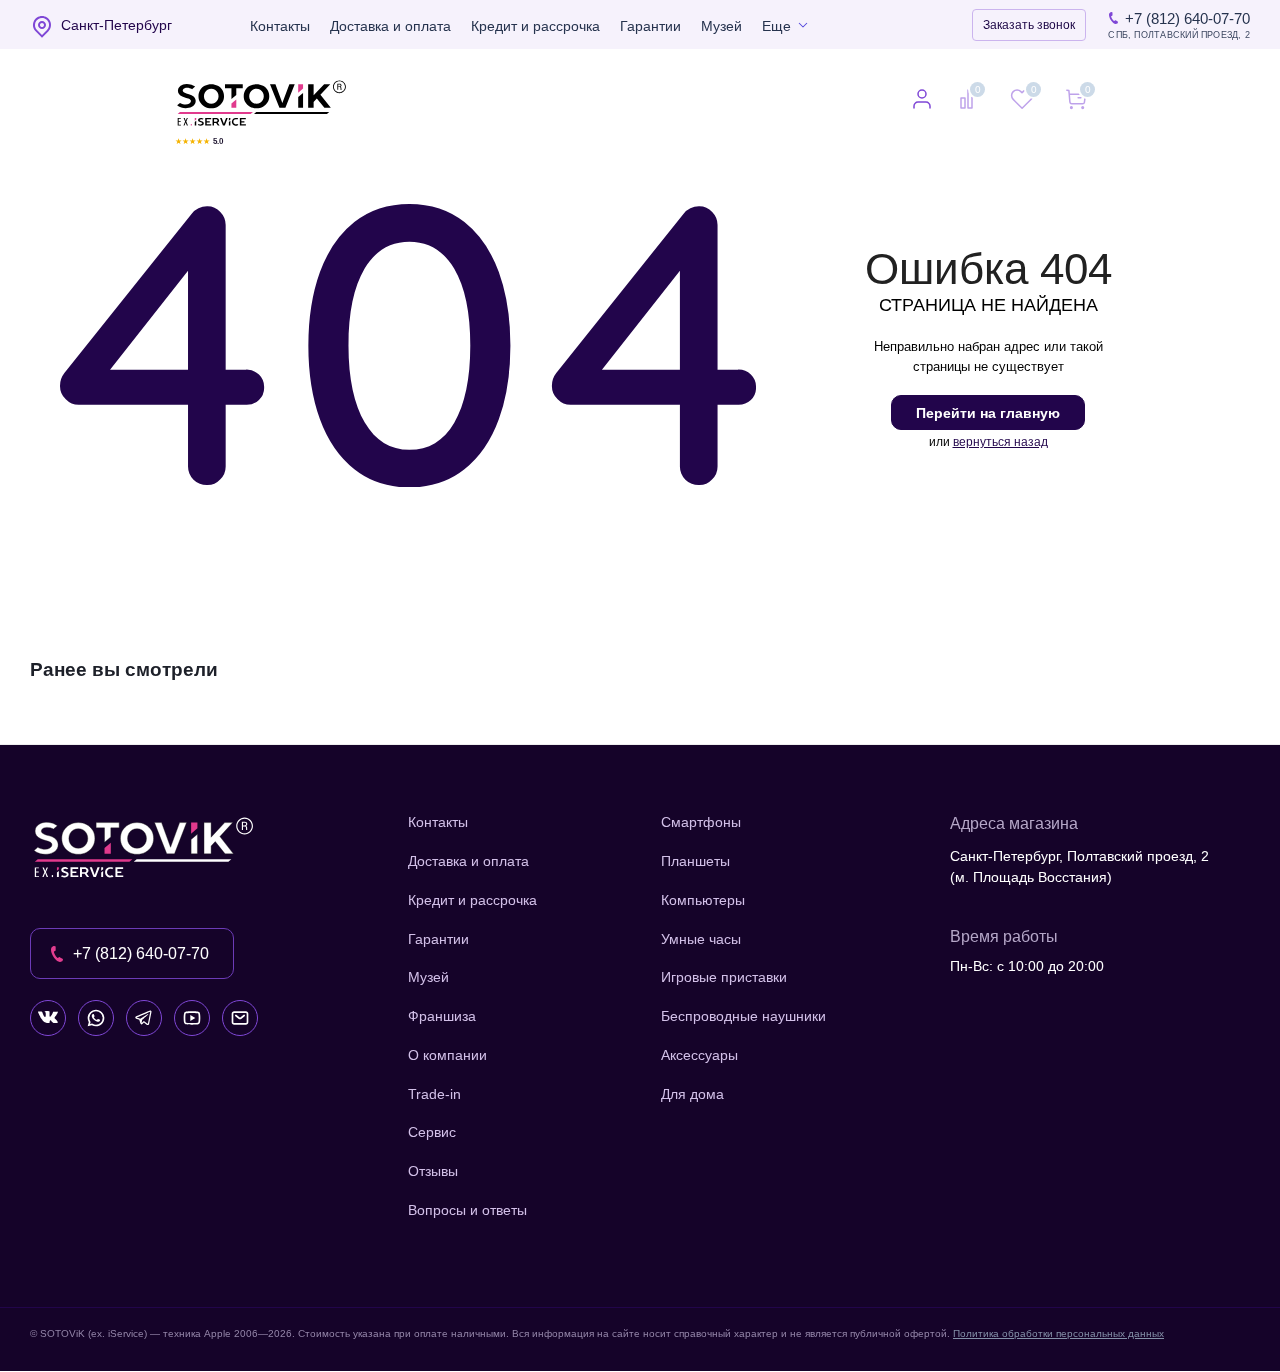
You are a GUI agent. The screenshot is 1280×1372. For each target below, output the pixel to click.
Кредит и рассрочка (535, 26)
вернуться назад (1000, 442)
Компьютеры (703, 900)
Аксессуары (699, 1055)
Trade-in (434, 1094)
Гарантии (650, 26)
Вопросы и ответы (467, 1210)
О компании (447, 1055)
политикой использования (1015, 1263)
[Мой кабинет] (922, 101)
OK (995, 1321)
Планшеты (695, 861)
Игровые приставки (724, 977)
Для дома (692, 1094)
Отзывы (433, 1171)
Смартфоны (701, 822)
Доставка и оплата (390, 26)
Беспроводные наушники (743, 1016)
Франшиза (442, 1016)
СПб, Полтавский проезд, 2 (1179, 35)
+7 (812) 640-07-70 (1187, 18)
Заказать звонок (1029, 25)
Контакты (280, 26)
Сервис (432, 1132)
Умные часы (701, 939)
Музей (721, 26)
